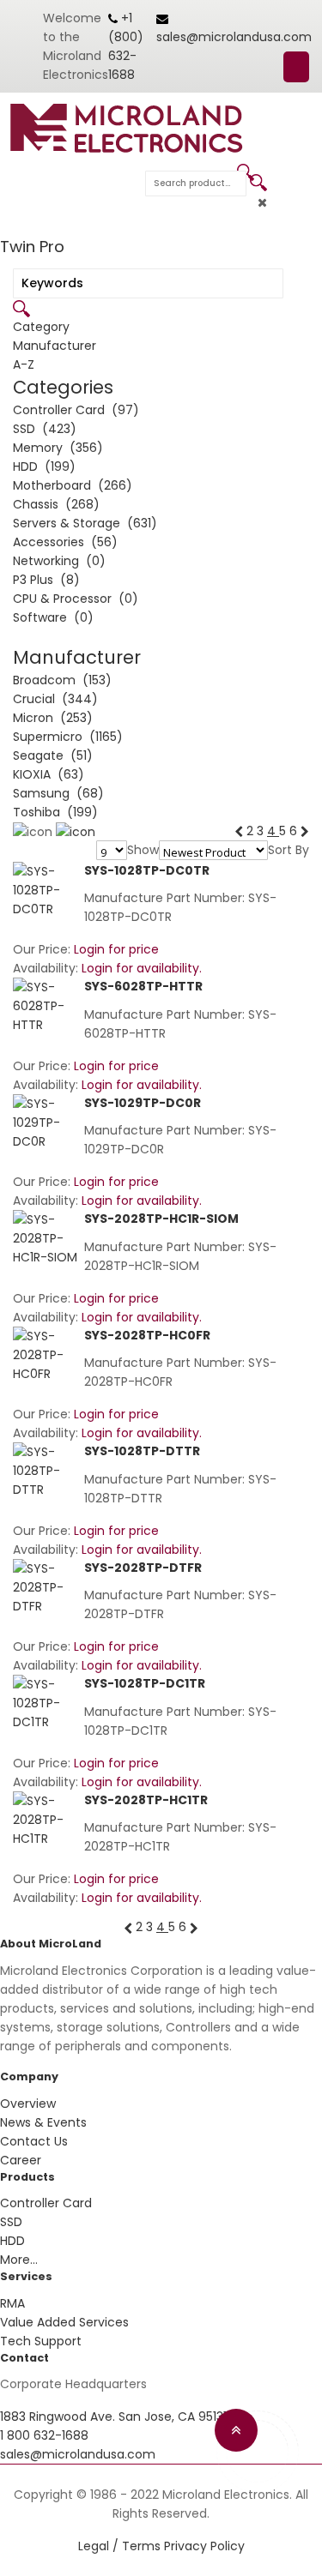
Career (21, 2160)
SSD (11, 2222)
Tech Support (41, 2341)
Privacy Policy (204, 2546)
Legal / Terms (119, 2546)
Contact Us (34, 2141)
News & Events (43, 2122)
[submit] (258, 183)
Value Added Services (64, 2322)
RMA (12, 2303)
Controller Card (46, 2203)
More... (19, 2260)
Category (41, 327)
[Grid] (76, 831)
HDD (12, 2241)
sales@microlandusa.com (234, 37)
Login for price (116, 949)
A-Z (24, 364)
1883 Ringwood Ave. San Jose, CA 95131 (113, 2417)
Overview (28, 2104)
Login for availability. (142, 968)
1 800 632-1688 (44, 2435)
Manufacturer (55, 346)
